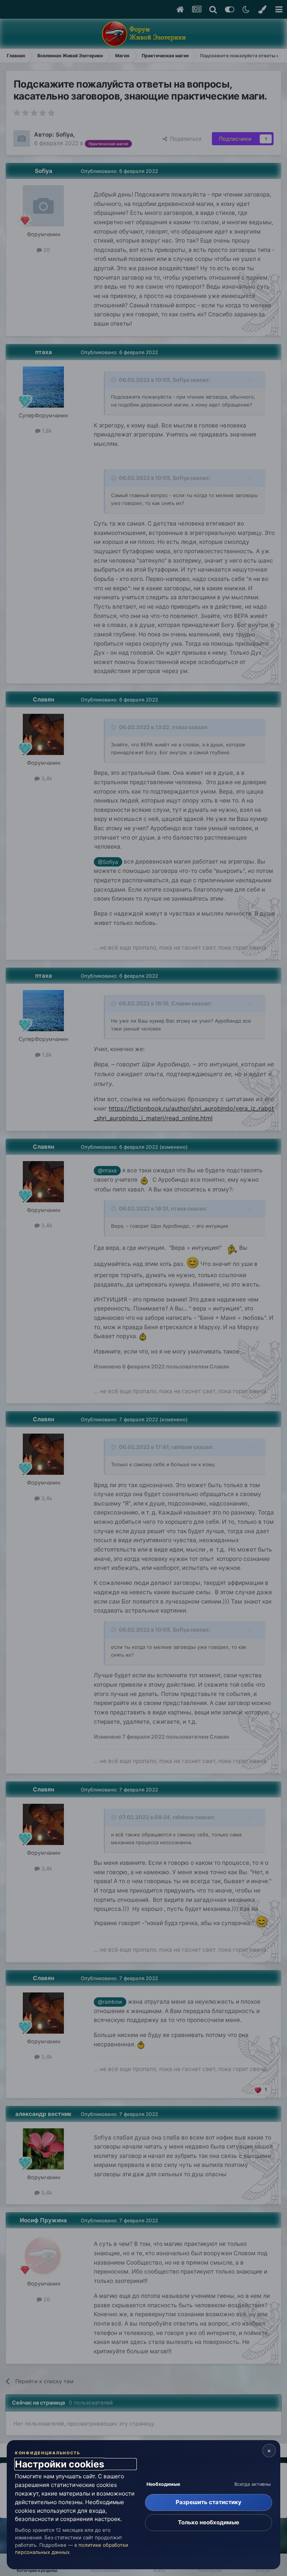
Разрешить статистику (209, 2502)
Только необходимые (209, 2522)
